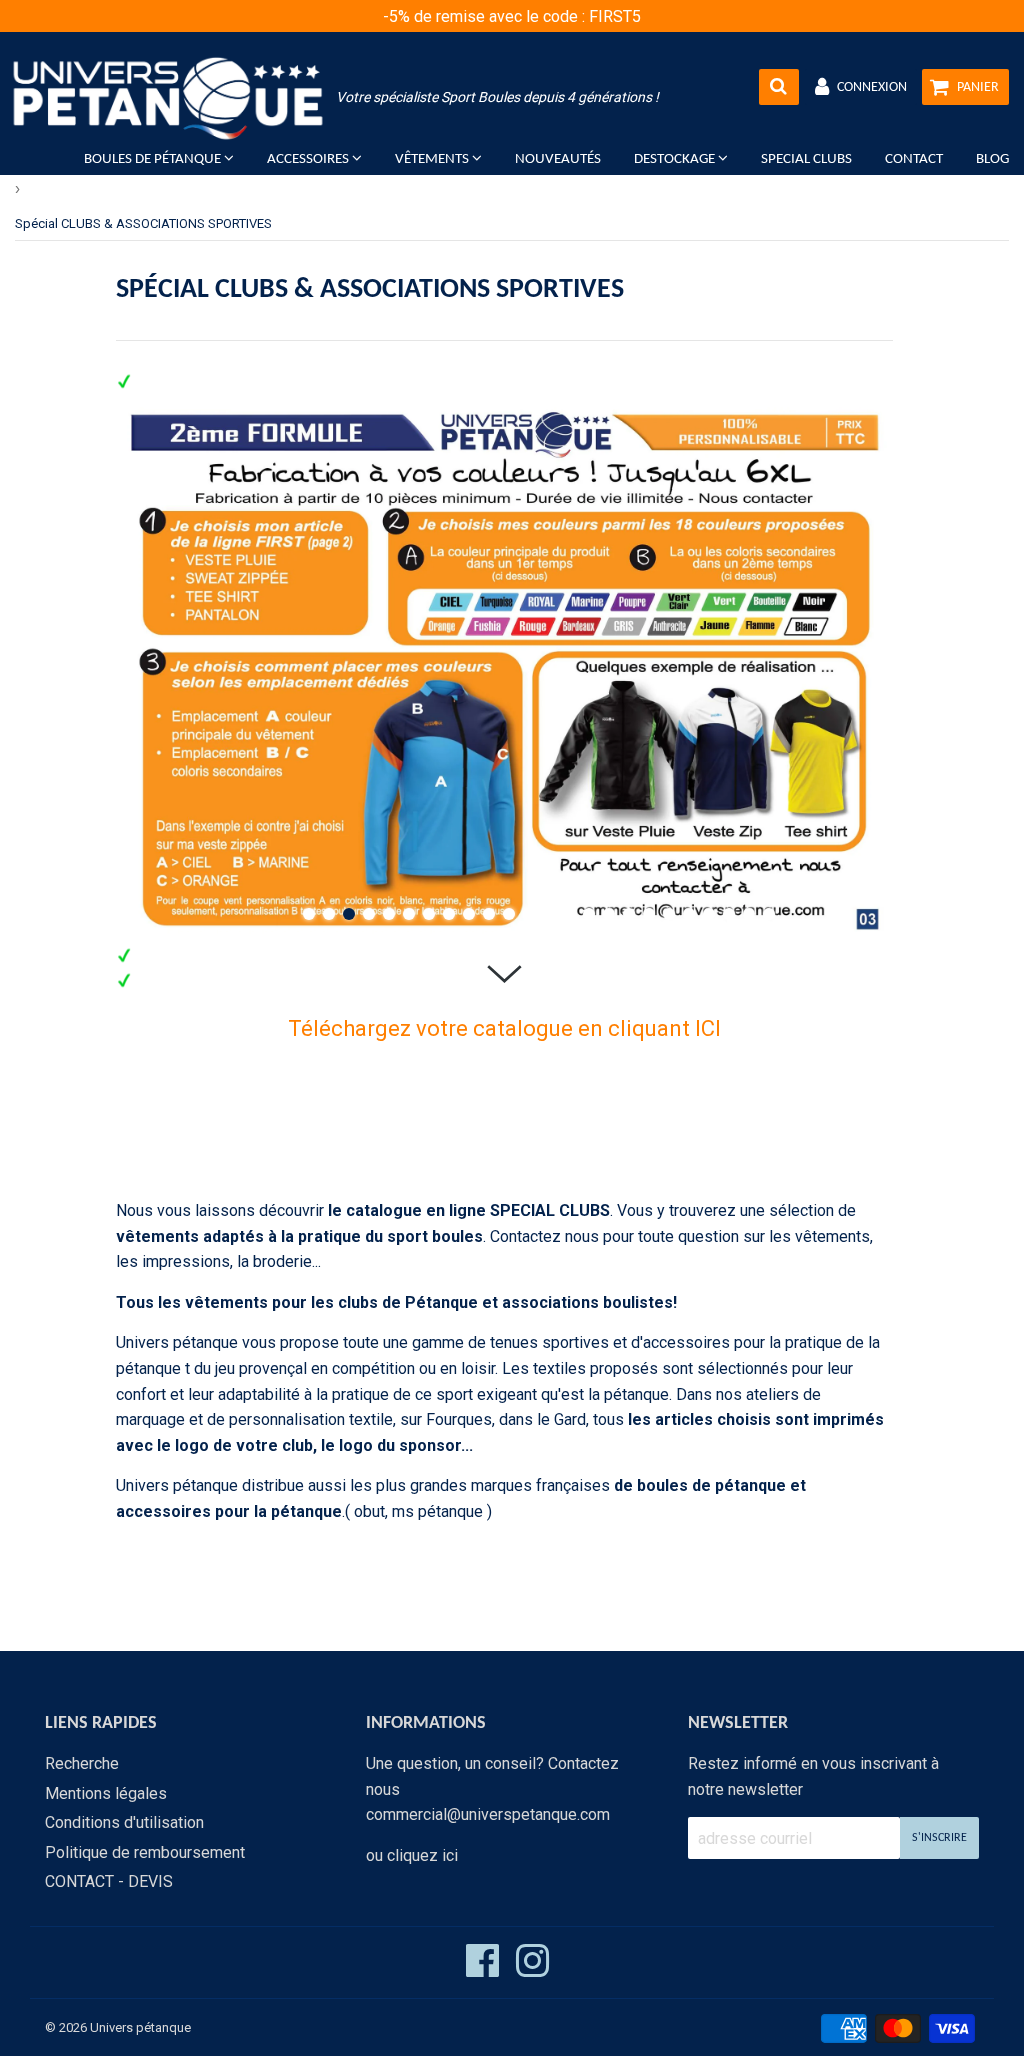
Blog (992, 159)
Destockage (676, 159)
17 (629, 914)
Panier (978, 87)
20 (689, 914)
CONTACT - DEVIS (109, 1881)
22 (729, 914)
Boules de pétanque (154, 159)
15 (589, 914)
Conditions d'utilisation (124, 1822)
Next (860, 653)
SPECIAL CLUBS (806, 159)
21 (709, 914)
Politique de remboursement (145, 1852)
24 (769, 914)
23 (749, 914)
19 (669, 914)
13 (549, 914)
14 (569, 914)
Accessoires (309, 159)
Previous (148, 653)
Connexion (872, 87)
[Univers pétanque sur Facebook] (483, 1969)
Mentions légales (106, 1793)
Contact (914, 159)
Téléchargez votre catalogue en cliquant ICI (504, 1028)
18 (649, 914)
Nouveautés (558, 159)
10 (489, 914)
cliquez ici (422, 1855)
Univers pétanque (140, 2027)
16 (609, 914)
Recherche (82, 1763)
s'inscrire (939, 1838)
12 (529, 914)
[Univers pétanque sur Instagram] (532, 1969)
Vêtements (433, 159)
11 (509, 914)
